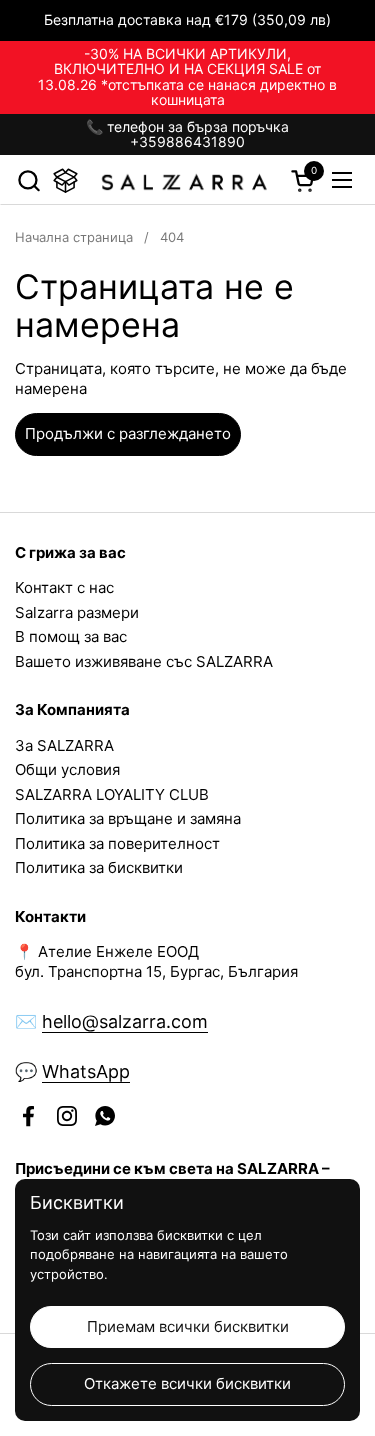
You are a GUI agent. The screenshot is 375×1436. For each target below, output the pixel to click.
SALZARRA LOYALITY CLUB (112, 794)
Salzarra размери (77, 612)
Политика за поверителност (117, 843)
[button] (28, 180)
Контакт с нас (64, 587)
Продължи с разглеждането (128, 433)
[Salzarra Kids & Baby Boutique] (185, 180)
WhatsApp (86, 1071)
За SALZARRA (64, 745)
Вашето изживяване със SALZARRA (144, 661)
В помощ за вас (71, 636)
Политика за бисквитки (99, 867)
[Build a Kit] (65, 180)
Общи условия (67, 769)
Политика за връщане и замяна (128, 818)
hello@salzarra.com (125, 1021)
